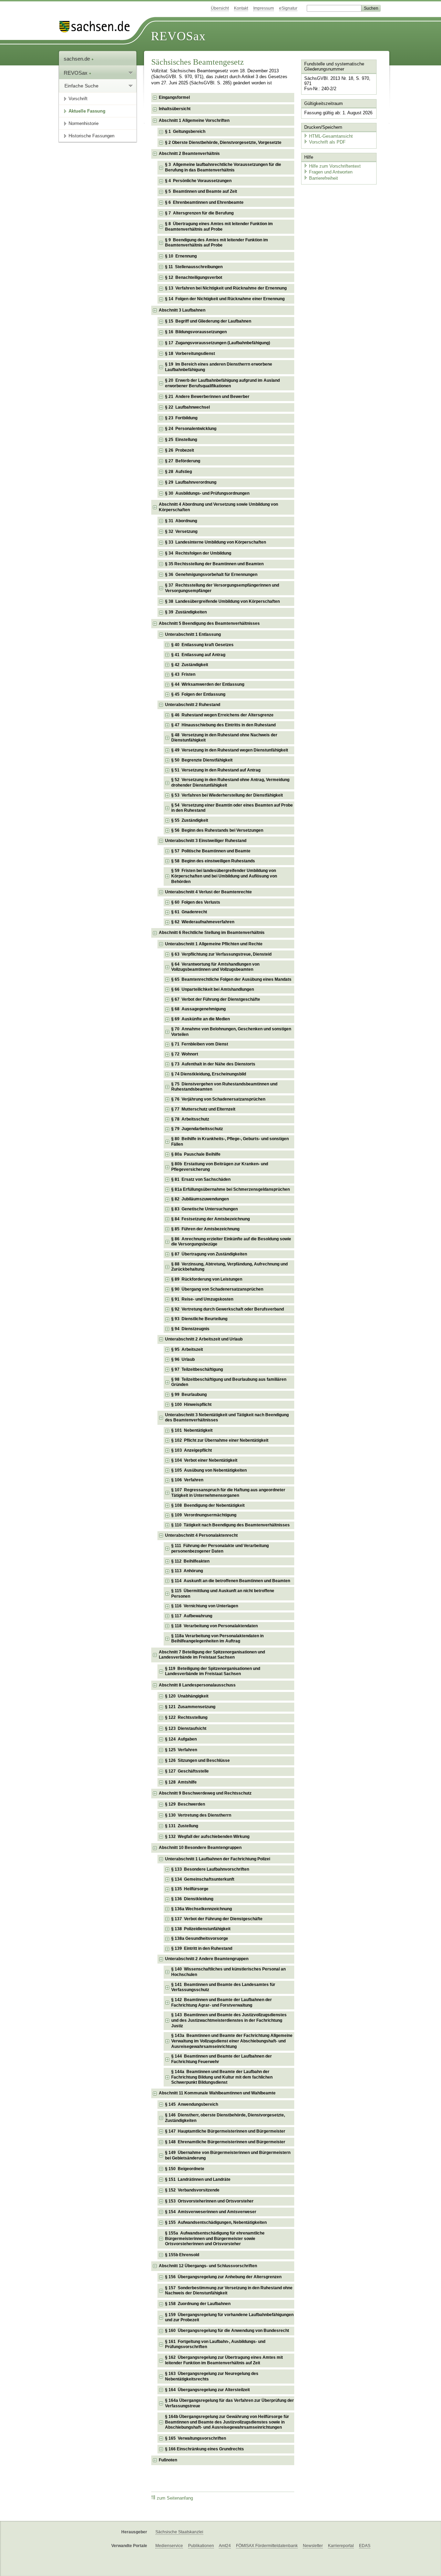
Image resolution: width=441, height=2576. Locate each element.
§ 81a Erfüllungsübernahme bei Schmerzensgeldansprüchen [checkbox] (230, 1189)
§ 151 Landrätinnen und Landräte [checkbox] (198, 2179)
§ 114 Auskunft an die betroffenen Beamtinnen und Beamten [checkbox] (231, 1581)
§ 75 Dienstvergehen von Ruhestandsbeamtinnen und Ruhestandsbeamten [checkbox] (224, 1087)
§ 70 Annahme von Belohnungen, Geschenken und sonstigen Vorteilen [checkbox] (231, 1032)
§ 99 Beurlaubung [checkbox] (189, 1395)
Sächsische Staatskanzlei (179, 2532)
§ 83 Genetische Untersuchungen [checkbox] (204, 1209)
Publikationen (201, 2546)
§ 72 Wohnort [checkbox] (185, 1054)
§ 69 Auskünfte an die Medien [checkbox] (201, 1019)
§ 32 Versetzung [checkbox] (181, 532)
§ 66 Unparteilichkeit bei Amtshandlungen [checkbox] (213, 989)
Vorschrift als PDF (327, 142)
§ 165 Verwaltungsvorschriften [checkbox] (196, 2438)
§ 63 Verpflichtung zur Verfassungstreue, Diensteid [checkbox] (221, 954)
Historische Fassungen (91, 136)
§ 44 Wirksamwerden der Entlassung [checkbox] (208, 684)
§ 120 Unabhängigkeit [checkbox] (187, 1696)
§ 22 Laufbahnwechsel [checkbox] (187, 407)
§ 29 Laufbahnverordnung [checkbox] (191, 482)
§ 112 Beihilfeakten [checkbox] (190, 1561)
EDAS (365, 2546)
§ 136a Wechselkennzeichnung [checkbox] (202, 1909)
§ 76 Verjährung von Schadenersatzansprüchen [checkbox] (218, 1099)
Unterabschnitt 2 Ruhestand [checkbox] (193, 705)
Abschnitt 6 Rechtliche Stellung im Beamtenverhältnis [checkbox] (212, 933)
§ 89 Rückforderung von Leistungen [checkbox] (207, 1279)
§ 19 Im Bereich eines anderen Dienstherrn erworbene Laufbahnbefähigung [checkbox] (219, 367)
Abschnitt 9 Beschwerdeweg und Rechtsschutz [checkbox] (205, 1793)
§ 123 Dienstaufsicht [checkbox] (186, 1728)
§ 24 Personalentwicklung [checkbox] (191, 429)
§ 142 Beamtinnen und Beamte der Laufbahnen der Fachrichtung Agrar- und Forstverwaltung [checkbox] (222, 2002)
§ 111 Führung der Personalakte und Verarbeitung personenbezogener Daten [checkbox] (220, 1548)
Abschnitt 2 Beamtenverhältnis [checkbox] (189, 154)
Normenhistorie (84, 123)
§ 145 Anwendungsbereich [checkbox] (192, 2104)
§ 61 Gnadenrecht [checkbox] (189, 912)
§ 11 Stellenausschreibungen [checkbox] (194, 267)
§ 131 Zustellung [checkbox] (182, 1826)
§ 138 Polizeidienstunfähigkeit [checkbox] (201, 1929)
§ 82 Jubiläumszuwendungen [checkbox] (200, 1199)
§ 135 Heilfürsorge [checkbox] (190, 1889)
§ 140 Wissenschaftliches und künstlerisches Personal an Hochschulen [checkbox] (228, 1972)
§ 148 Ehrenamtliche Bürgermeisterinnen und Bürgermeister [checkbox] (225, 2142)
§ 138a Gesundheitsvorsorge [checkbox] (200, 1938)
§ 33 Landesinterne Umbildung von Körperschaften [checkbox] (216, 542)
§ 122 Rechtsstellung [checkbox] (186, 1717)
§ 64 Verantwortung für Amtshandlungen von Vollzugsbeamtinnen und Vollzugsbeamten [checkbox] (215, 967)
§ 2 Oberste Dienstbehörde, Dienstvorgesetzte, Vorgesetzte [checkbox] (223, 143)
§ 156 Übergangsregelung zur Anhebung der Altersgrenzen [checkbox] (223, 2277)
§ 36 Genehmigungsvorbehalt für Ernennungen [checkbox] (211, 575)
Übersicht (220, 8)
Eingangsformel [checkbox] (174, 97)
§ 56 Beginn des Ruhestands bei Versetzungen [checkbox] (217, 830)
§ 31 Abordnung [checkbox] (181, 521)
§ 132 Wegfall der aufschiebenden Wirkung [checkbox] (207, 1837)
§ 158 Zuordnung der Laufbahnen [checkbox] (198, 2304)
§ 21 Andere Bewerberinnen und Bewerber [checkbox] (207, 397)
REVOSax (178, 36)
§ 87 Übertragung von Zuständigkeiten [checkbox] (209, 1254)
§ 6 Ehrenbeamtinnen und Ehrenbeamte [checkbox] (204, 202)
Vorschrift (78, 99)
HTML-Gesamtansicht (331, 136)
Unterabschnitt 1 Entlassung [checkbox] (193, 634)
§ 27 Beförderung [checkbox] (183, 461)
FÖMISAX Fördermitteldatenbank (267, 2546)
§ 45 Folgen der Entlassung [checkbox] (198, 694)
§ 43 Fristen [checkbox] (183, 674)
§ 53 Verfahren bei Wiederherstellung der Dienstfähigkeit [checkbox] (227, 795)
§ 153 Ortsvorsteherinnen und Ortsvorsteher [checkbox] (209, 2201)
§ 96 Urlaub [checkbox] (183, 1359)
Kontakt (241, 8)
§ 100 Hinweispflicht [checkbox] (191, 1405)
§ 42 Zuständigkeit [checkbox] (190, 665)
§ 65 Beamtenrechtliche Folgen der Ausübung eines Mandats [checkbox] (231, 979)
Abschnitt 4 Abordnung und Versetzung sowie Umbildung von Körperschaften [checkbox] (218, 507)
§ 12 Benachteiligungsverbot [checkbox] (194, 277)
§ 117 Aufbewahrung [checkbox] (192, 1616)
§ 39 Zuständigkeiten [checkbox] (186, 612)
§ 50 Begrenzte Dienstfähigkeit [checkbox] (202, 760)
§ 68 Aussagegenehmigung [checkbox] (198, 1009)
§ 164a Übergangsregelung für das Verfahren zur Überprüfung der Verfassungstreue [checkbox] (229, 2403)
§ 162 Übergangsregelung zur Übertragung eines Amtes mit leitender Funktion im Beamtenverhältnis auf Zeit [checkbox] (224, 2360)
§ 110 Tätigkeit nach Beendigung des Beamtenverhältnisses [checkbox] (230, 1525)
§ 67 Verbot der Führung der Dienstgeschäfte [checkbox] (216, 999)
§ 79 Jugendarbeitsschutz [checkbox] (197, 1129)
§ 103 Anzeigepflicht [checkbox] (192, 1450)
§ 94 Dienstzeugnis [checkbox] (190, 1329)
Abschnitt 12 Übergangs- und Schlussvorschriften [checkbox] (208, 2266)
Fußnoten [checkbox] (168, 2460)
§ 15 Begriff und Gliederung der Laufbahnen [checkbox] (208, 321)
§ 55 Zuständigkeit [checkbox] (190, 820)
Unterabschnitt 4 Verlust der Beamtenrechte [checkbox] (208, 892)
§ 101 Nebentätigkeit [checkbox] (192, 1430)
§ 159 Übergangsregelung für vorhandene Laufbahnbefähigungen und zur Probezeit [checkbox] (229, 2317)
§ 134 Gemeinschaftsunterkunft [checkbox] (203, 1879)
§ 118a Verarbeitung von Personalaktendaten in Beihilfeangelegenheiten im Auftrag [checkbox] (217, 1639)
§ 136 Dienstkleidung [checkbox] (192, 1899)
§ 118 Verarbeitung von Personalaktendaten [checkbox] (214, 1626)
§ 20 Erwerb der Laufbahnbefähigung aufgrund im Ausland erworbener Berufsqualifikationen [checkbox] (222, 383)
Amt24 (225, 2546)
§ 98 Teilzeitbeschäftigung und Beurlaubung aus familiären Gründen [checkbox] (229, 1382)
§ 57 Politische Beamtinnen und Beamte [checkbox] (211, 851)
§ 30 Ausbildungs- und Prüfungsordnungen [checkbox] (207, 493)
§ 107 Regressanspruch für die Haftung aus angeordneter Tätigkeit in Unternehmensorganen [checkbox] (228, 1493)
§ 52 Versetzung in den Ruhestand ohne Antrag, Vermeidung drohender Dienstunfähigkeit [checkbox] (230, 782)
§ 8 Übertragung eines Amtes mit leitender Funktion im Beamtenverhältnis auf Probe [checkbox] (219, 227)
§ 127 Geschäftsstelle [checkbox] (187, 1771)
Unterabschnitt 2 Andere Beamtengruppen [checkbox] (207, 1959)
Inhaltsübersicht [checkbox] (175, 109)
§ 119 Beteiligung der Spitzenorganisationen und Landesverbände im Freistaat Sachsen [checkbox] (213, 1671)
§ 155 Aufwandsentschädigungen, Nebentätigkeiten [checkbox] (216, 2222)
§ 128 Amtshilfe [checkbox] (181, 1782)
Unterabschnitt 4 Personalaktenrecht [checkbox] (201, 1535)
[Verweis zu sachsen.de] (97, 27)
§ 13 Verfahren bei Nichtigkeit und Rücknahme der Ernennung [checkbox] (226, 288)
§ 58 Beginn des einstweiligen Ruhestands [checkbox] (213, 861)
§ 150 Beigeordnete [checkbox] (185, 2169)
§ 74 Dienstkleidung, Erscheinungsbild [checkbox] (209, 1074)
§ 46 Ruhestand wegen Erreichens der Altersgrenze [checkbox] (222, 715)
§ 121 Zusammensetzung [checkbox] (190, 1707)
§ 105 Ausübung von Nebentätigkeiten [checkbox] (209, 1470)
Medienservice (169, 2546)
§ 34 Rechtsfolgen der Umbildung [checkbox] (198, 553)
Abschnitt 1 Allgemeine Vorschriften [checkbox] (194, 120)
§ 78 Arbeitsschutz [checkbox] (190, 1119)
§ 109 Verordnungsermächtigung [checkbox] (204, 1515)
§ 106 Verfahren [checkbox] (187, 1480)
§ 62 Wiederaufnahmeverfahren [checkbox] (203, 922)
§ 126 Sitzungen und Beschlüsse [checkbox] (197, 1760)
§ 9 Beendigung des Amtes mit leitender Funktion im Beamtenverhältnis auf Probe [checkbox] (217, 243)
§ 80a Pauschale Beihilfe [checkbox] (196, 1154)
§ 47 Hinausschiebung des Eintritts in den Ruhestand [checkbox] (223, 725)
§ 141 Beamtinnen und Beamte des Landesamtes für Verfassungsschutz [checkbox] (223, 1987)
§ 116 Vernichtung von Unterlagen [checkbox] (205, 1606)
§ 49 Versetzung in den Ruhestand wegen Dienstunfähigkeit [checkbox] (230, 750)
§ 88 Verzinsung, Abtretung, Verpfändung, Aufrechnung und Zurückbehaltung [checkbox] (229, 1267)
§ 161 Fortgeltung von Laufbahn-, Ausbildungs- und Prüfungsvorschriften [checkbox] (215, 2344)
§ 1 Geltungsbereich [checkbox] (185, 132)
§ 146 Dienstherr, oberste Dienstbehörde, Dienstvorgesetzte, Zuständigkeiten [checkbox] (225, 2118)
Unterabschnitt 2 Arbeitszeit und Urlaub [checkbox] (204, 1339)
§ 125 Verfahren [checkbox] (181, 1750)
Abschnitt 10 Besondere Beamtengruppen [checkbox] (200, 1848)
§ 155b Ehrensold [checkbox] (182, 2255)
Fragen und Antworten (331, 172)
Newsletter (313, 2546)
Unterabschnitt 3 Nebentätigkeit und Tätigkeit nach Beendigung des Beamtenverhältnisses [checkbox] (227, 1418)
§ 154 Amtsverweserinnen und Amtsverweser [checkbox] (211, 2212)
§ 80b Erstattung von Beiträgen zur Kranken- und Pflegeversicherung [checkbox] (220, 1167)
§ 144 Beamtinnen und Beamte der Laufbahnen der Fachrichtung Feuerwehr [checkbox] (222, 2059)
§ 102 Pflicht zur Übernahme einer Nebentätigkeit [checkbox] (220, 1440)
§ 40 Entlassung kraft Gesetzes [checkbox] (202, 645)
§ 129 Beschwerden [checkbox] (185, 1804)
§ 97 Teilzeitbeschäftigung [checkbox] (197, 1369)
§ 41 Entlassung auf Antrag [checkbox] (198, 655)
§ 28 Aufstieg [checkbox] (178, 472)
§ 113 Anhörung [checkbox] (187, 1571)
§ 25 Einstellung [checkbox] (181, 440)
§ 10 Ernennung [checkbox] (181, 256)
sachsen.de (78, 59)
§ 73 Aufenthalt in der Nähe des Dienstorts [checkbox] (213, 1064)
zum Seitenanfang (175, 2498)
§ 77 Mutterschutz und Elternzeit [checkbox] (203, 1109)
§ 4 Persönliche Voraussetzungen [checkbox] (198, 181)
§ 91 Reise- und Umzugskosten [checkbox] (202, 1299)
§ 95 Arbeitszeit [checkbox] (187, 1349)
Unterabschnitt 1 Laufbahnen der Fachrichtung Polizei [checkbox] (218, 1859)
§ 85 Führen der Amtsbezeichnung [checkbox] (205, 1229)
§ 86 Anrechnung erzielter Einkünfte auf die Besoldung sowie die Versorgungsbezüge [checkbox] (231, 1242)
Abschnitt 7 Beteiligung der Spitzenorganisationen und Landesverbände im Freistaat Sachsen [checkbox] (212, 1655)
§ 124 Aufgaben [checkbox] (181, 1739)
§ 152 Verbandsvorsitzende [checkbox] (192, 2190)
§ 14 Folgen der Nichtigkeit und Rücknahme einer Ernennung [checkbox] (225, 299)
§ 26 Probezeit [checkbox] (180, 450)
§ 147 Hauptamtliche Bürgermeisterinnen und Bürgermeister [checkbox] (225, 2131)
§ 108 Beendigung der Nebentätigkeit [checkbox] (208, 1505)
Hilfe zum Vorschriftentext (335, 166)
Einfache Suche (81, 86)
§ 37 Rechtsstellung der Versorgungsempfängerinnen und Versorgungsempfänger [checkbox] (222, 588)
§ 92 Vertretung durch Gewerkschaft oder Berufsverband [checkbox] (228, 1309)
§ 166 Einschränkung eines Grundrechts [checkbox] (204, 2449)
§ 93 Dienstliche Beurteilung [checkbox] (199, 1319)
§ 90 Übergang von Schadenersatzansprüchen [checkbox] (217, 1289)
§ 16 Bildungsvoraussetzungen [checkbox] (196, 332)
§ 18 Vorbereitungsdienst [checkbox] (190, 354)
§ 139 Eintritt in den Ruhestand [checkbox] (202, 1948)
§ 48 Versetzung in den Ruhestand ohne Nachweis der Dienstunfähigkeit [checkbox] (224, 738)
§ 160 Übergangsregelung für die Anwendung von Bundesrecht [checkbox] (227, 2331)
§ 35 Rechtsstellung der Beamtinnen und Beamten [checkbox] (214, 564)
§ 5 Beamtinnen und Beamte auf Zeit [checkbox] (201, 191)
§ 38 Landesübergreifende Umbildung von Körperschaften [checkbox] (222, 601)
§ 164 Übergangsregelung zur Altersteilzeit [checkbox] (207, 2390)
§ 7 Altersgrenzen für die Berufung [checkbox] (199, 213)
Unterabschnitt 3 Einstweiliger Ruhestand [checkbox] (206, 841)
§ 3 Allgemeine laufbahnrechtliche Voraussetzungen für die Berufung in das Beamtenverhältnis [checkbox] (223, 167)
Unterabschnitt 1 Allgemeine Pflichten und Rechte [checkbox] (214, 944)
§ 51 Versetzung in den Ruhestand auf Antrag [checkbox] (216, 770)
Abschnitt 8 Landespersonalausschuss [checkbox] (197, 1685)
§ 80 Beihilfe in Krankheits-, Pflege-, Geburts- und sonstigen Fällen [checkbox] (230, 1142)
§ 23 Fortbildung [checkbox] (181, 418)
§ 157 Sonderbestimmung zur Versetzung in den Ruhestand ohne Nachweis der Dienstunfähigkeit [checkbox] (229, 2291)
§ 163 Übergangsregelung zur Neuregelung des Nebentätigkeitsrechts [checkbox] (212, 2376)
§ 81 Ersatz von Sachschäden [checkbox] (201, 1179)
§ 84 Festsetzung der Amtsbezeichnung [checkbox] (211, 1219)
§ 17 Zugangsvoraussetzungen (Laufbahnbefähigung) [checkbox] (218, 343)
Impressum (264, 8)
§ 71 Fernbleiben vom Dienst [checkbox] (200, 1044)
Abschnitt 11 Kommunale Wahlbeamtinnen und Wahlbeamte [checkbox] (217, 2093)
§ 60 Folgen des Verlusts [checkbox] (196, 902)
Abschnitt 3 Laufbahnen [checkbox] (182, 310)
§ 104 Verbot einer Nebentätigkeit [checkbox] (204, 1460)
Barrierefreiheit (324, 178)
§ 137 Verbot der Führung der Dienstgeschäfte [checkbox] (217, 1919)
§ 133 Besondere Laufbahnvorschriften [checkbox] (210, 1869)
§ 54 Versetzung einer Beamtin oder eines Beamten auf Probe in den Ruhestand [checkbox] (232, 808)
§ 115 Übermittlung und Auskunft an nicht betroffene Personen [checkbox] (223, 1594)
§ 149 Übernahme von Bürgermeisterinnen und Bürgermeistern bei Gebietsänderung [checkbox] (228, 2155)
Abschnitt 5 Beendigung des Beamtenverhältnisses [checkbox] (209, 623)
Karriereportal (341, 2546)
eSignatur (288, 8)
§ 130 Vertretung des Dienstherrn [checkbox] (198, 1815)
